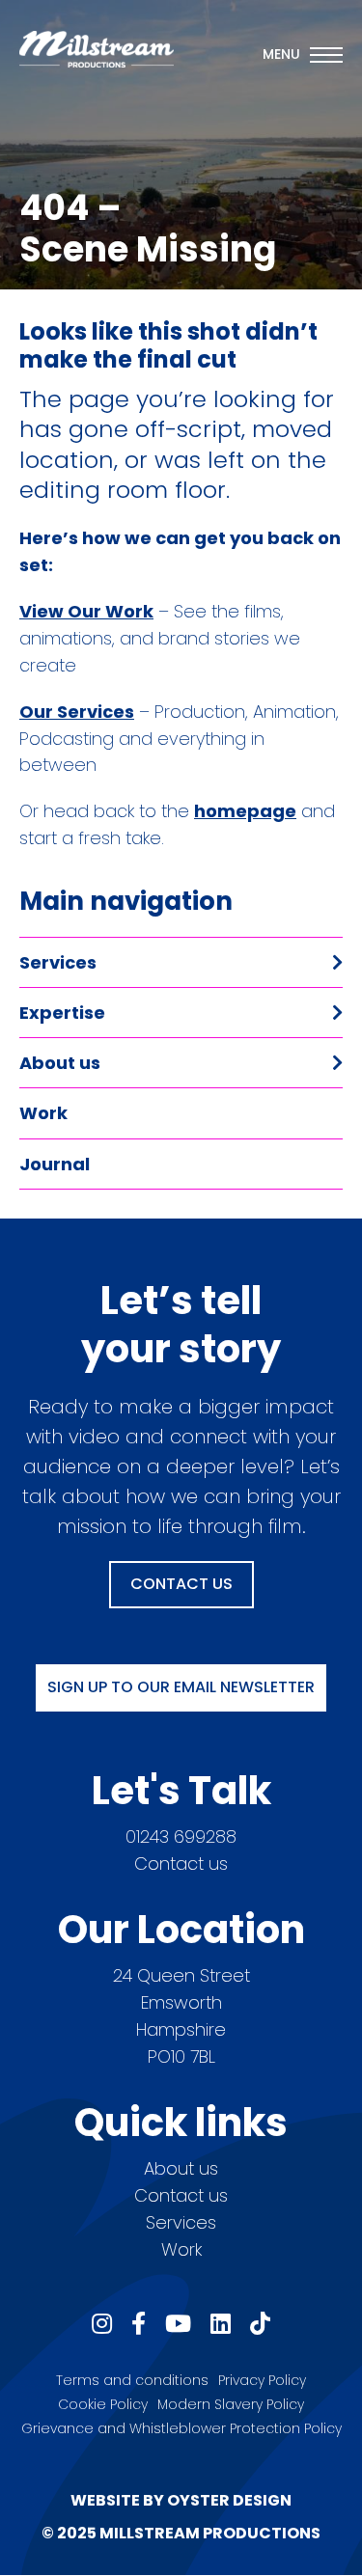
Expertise (62, 1013)
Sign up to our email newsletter (181, 1687)
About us (60, 1063)
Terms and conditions (132, 2380)
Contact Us (181, 1584)
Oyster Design (229, 2500)
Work (43, 1113)
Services (58, 962)
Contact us (181, 1863)
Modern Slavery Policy (231, 2404)
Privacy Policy (262, 2380)
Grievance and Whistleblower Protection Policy (181, 2428)
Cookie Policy (103, 2404)
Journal (55, 1164)
